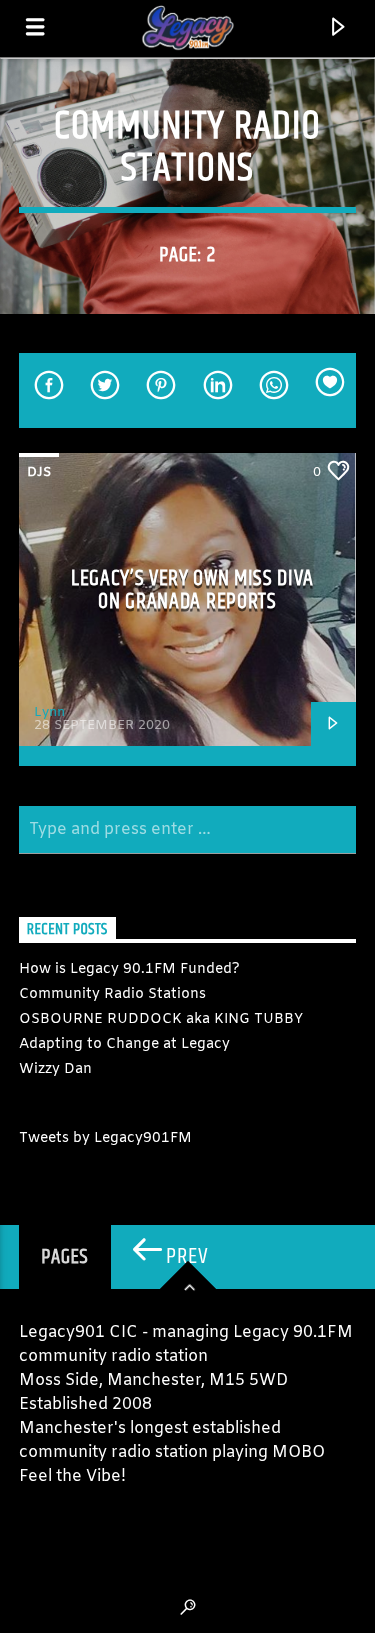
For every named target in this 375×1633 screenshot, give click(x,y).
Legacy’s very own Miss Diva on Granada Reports (192, 590)
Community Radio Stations (112, 994)
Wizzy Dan (55, 1069)
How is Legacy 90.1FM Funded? (129, 969)
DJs (39, 472)
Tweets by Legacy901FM (105, 1138)
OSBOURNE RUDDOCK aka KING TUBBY (161, 1019)
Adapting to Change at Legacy (124, 1044)
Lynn (49, 712)
